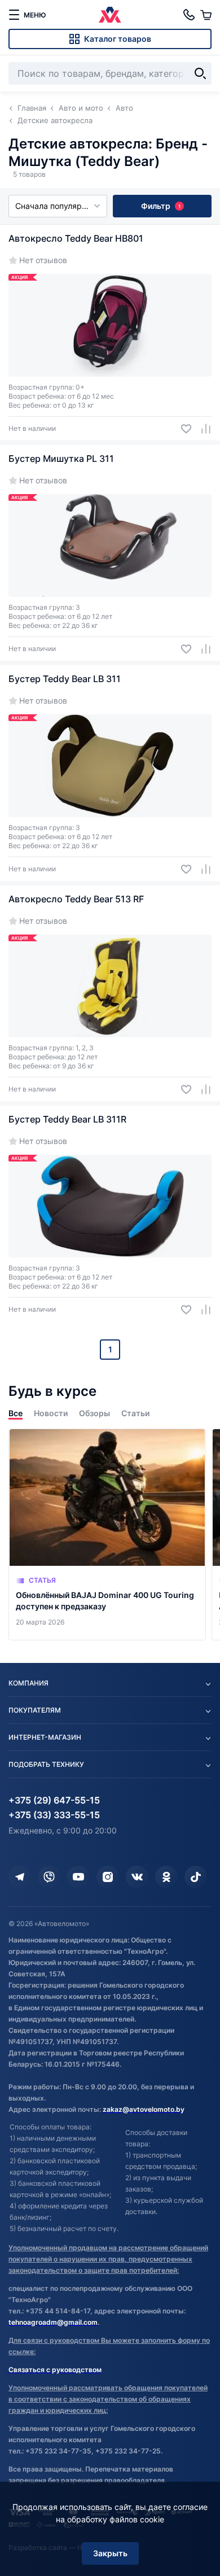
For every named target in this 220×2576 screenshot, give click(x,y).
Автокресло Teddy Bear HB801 (76, 238)
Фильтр (161, 206)
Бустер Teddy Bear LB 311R (67, 1119)
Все (16, 1413)
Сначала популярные (56, 206)
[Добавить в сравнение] (202, 429)
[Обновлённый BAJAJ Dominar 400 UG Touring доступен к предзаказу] (107, 1534)
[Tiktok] (196, 1877)
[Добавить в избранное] (182, 429)
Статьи (135, 1413)
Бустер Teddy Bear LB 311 (65, 679)
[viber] (49, 1877)
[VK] (137, 1877)
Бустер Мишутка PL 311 (61, 459)
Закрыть (110, 2553)
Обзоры (94, 1413)
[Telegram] (20, 1877)
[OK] (166, 1877)
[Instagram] (108, 1877)
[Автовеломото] (110, 15)
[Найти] (200, 73)
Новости (51, 1413)
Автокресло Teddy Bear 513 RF (76, 899)
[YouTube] (78, 1877)
